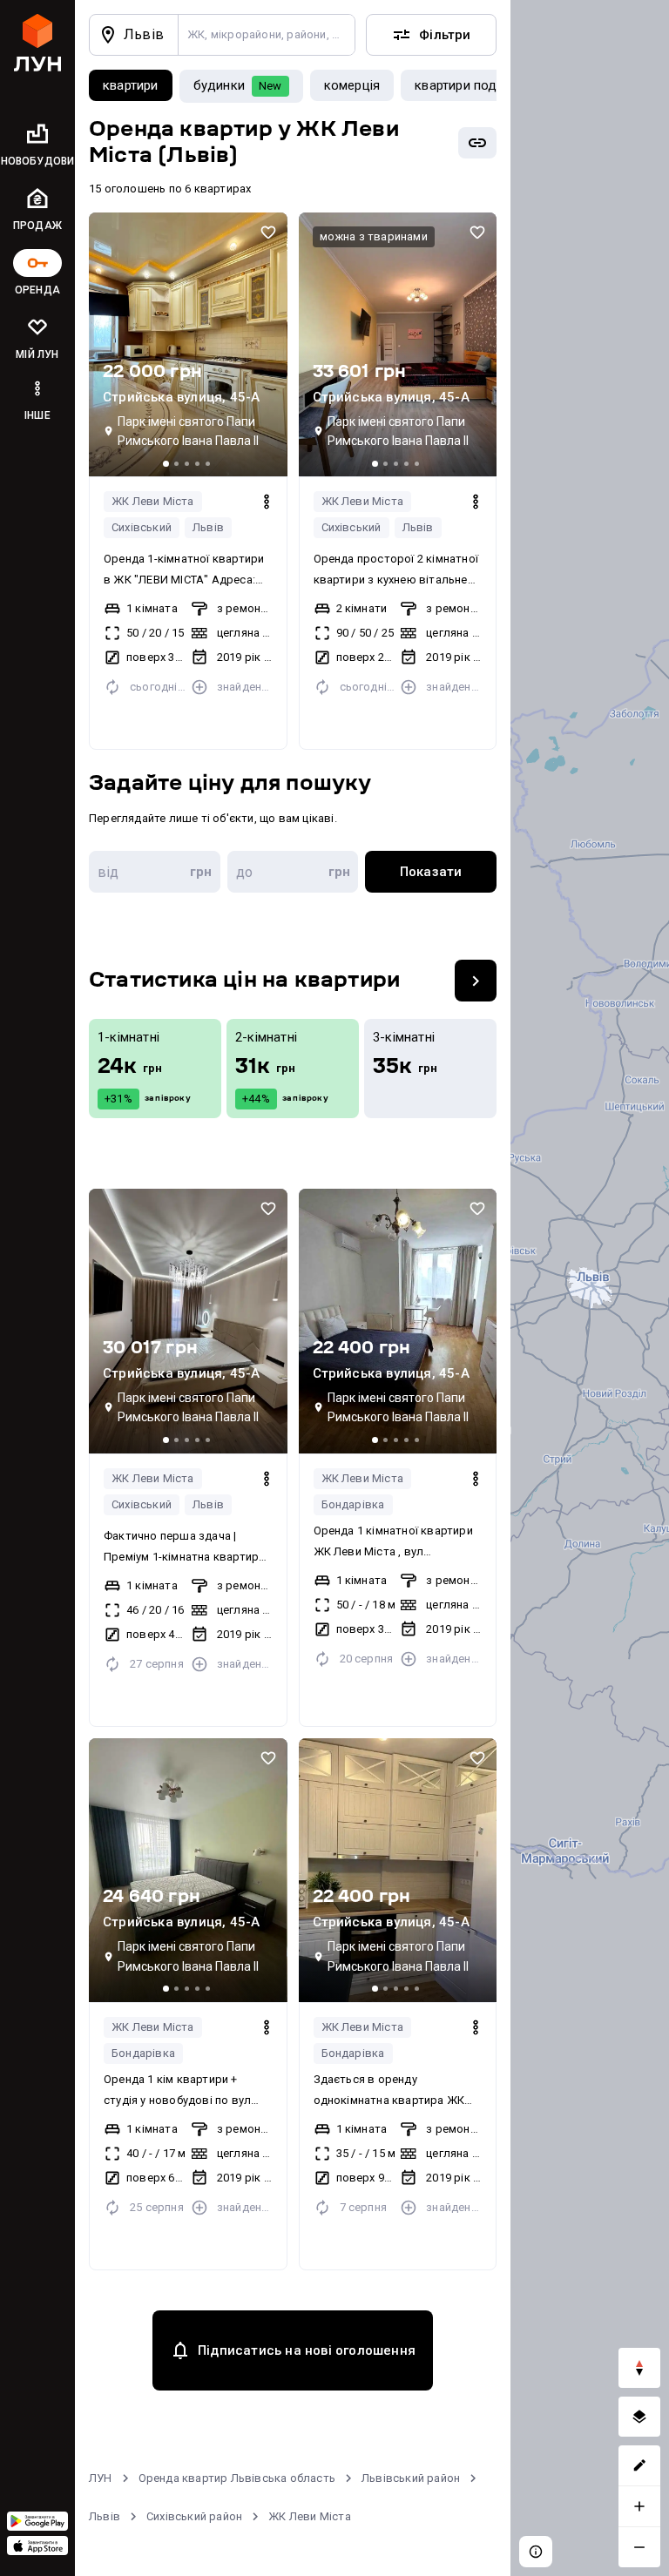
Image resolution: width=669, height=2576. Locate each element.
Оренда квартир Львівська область (237, 2478)
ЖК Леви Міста (153, 501)
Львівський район (411, 2478)
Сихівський (142, 527)
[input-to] (293, 872)
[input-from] (155, 872)
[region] (590, 1288)
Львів (208, 527)
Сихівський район (194, 2516)
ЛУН (101, 2478)
